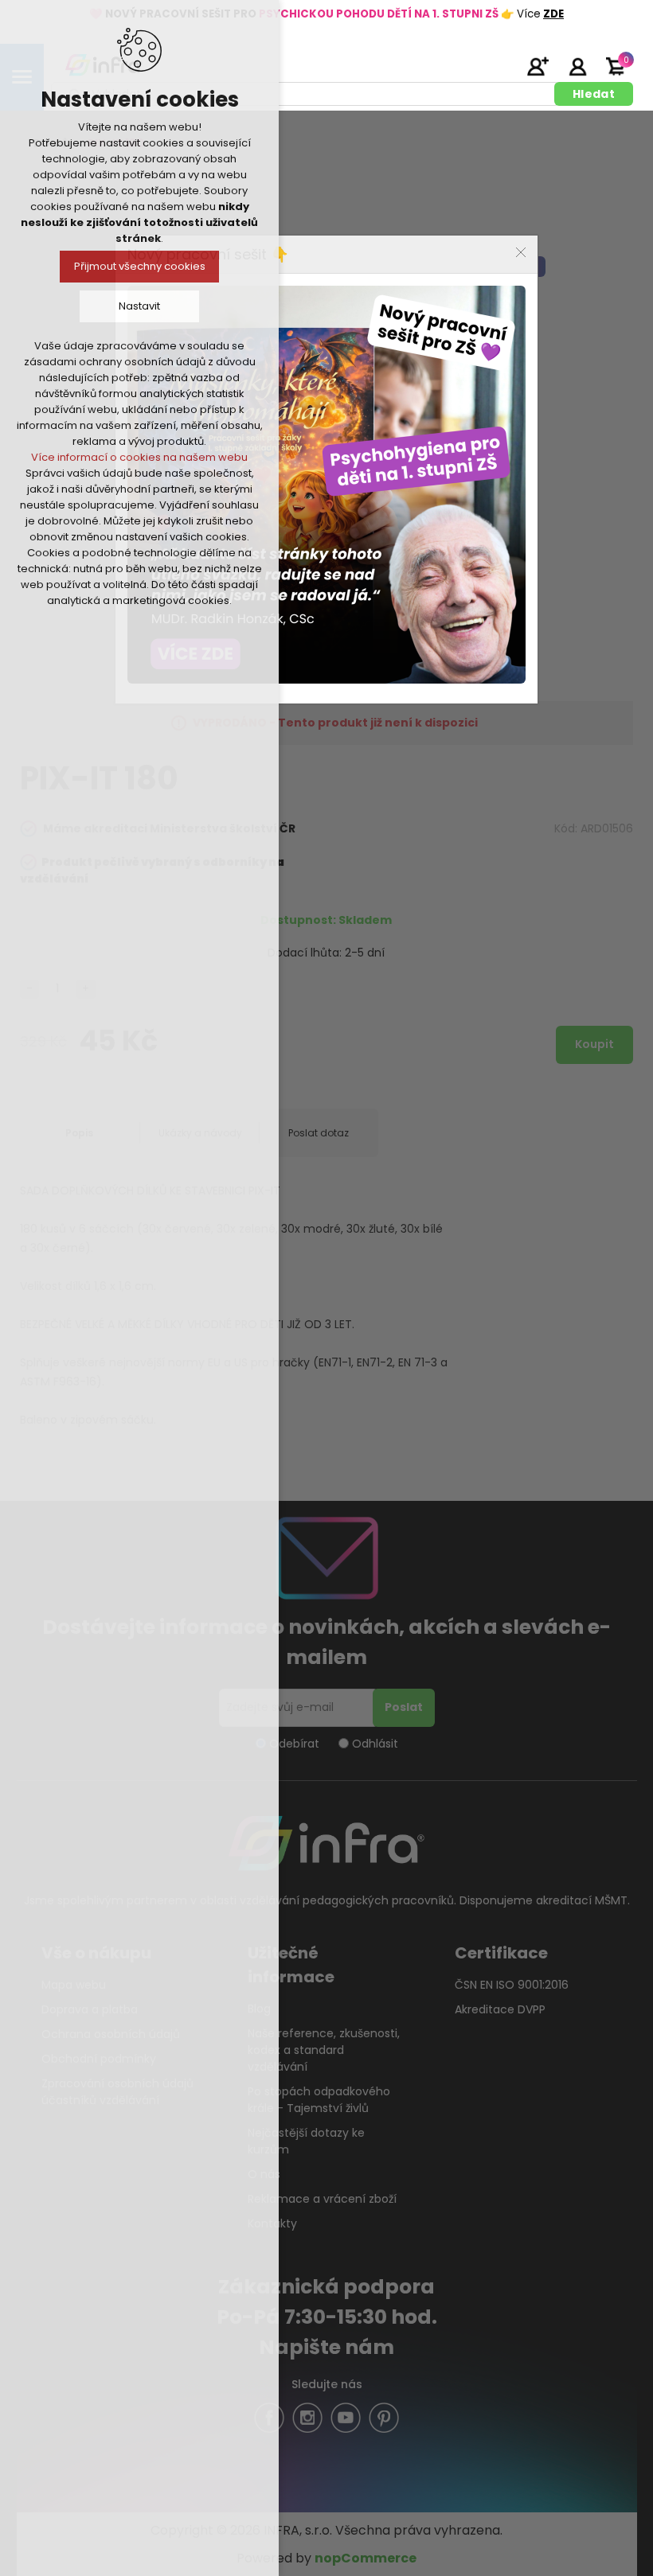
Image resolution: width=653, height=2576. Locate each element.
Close (521, 252)
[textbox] (305, 94)
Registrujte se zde (538, 66)
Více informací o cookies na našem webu (139, 457)
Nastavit (139, 306)
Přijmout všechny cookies (140, 266)
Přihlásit (577, 66)
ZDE (553, 14)
